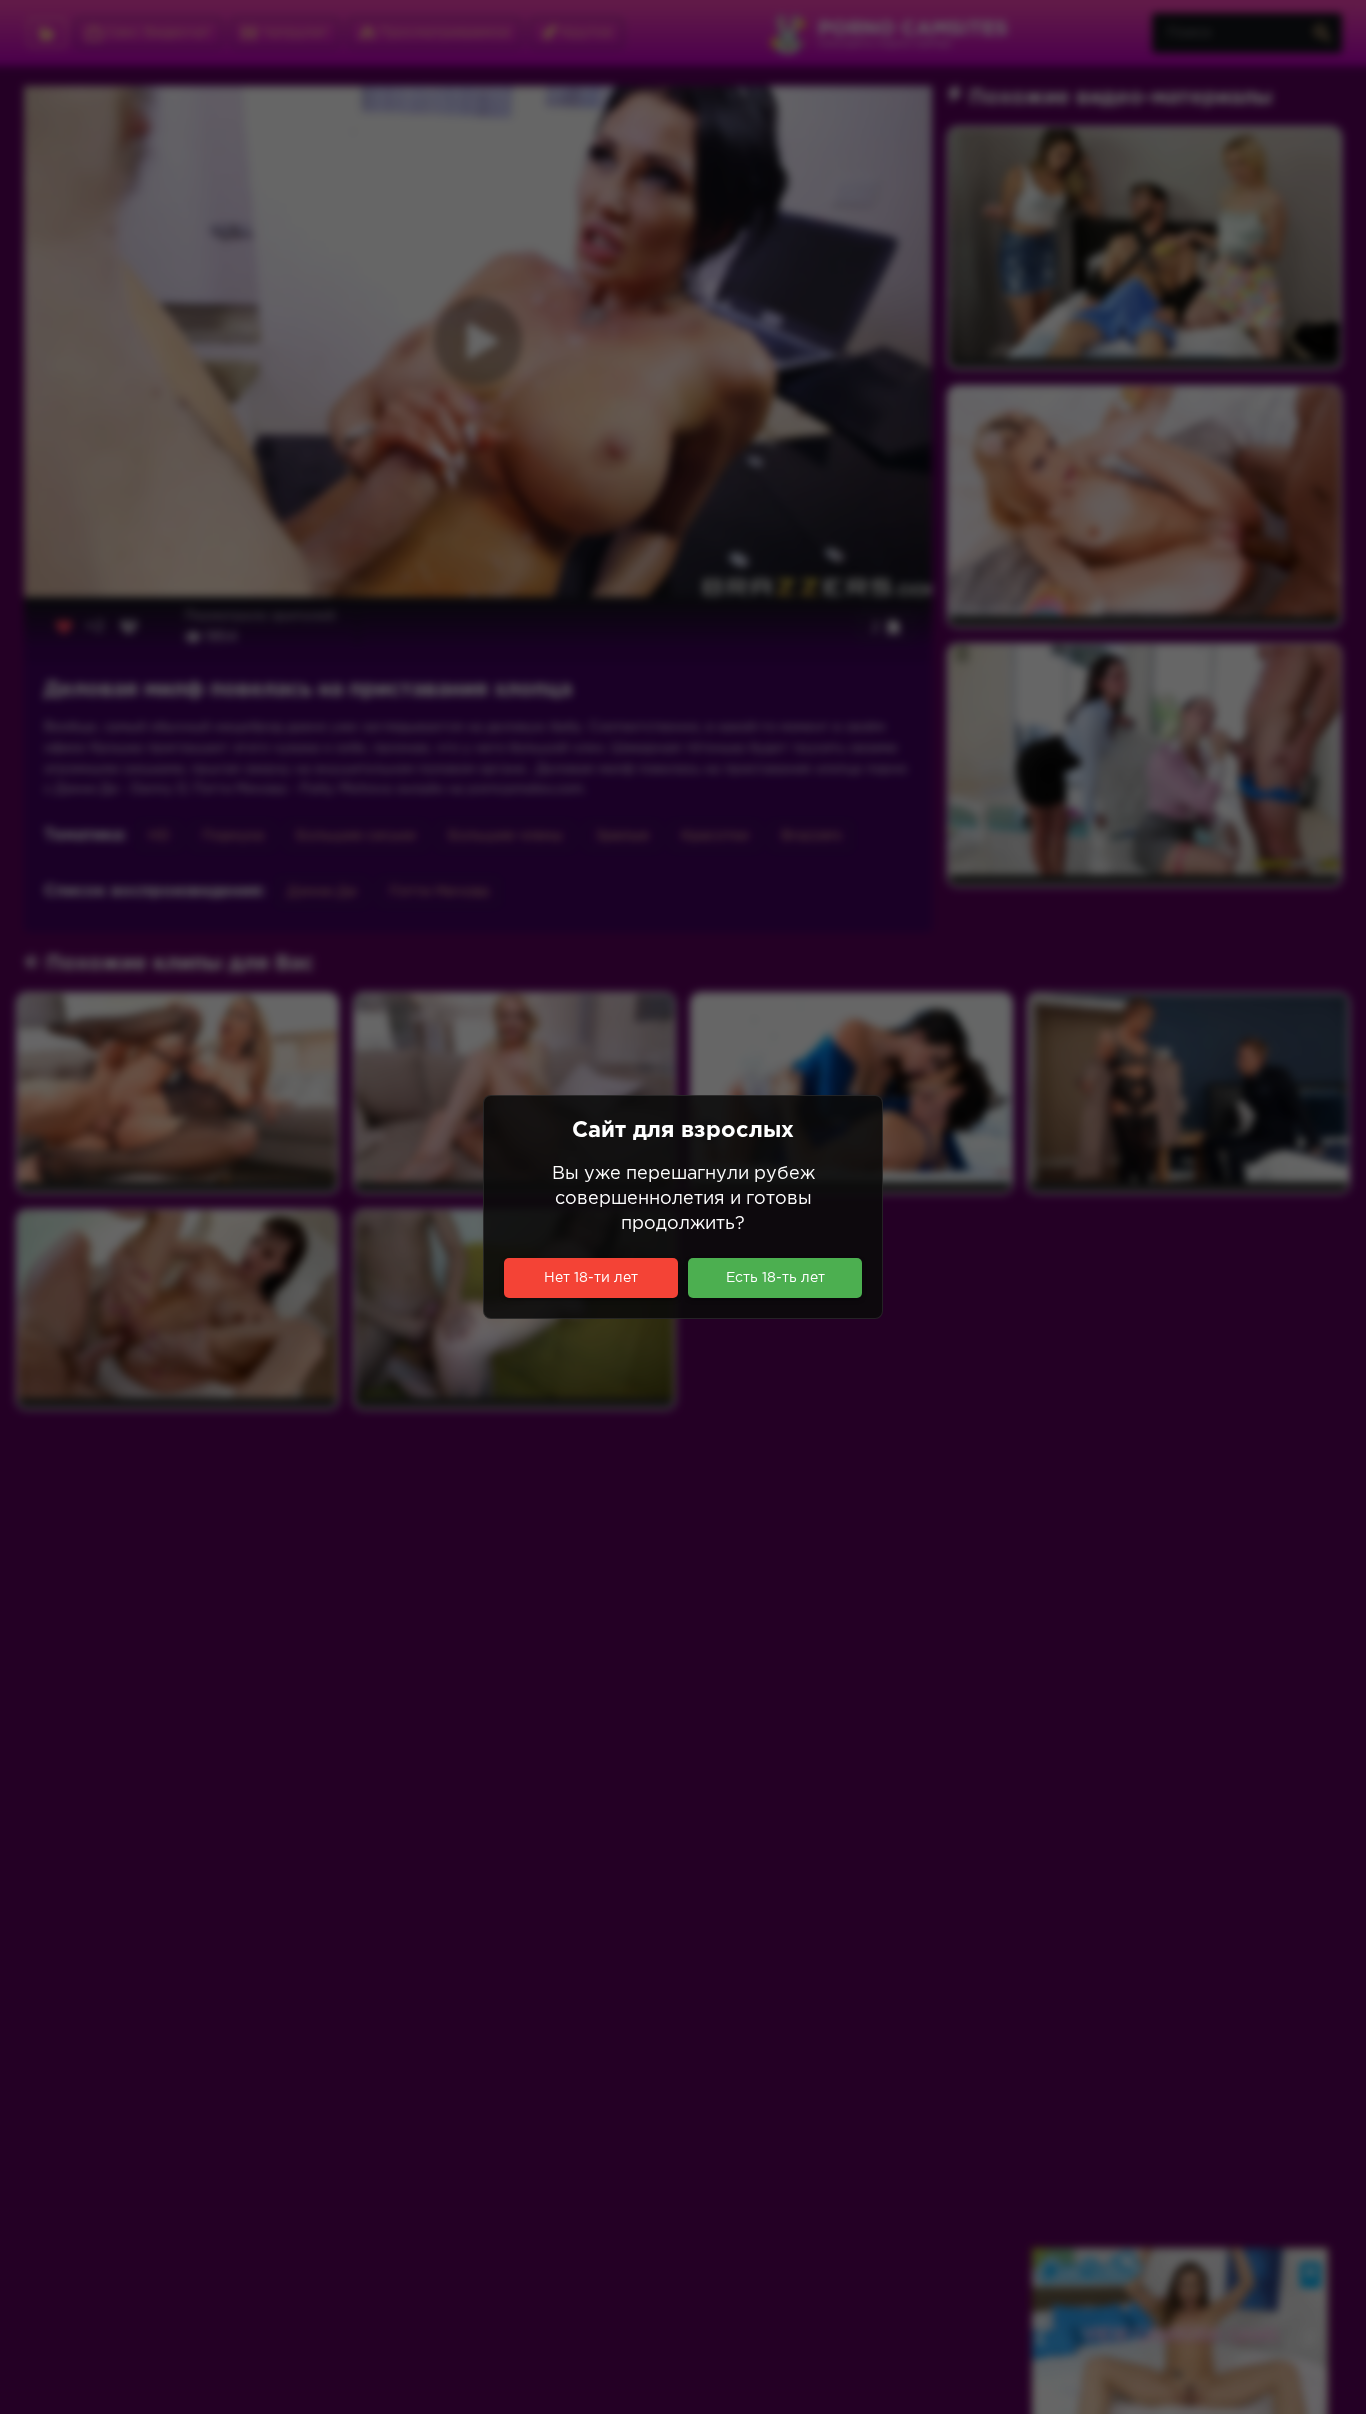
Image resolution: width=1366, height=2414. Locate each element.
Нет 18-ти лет (591, 1278)
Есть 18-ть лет (775, 1278)
